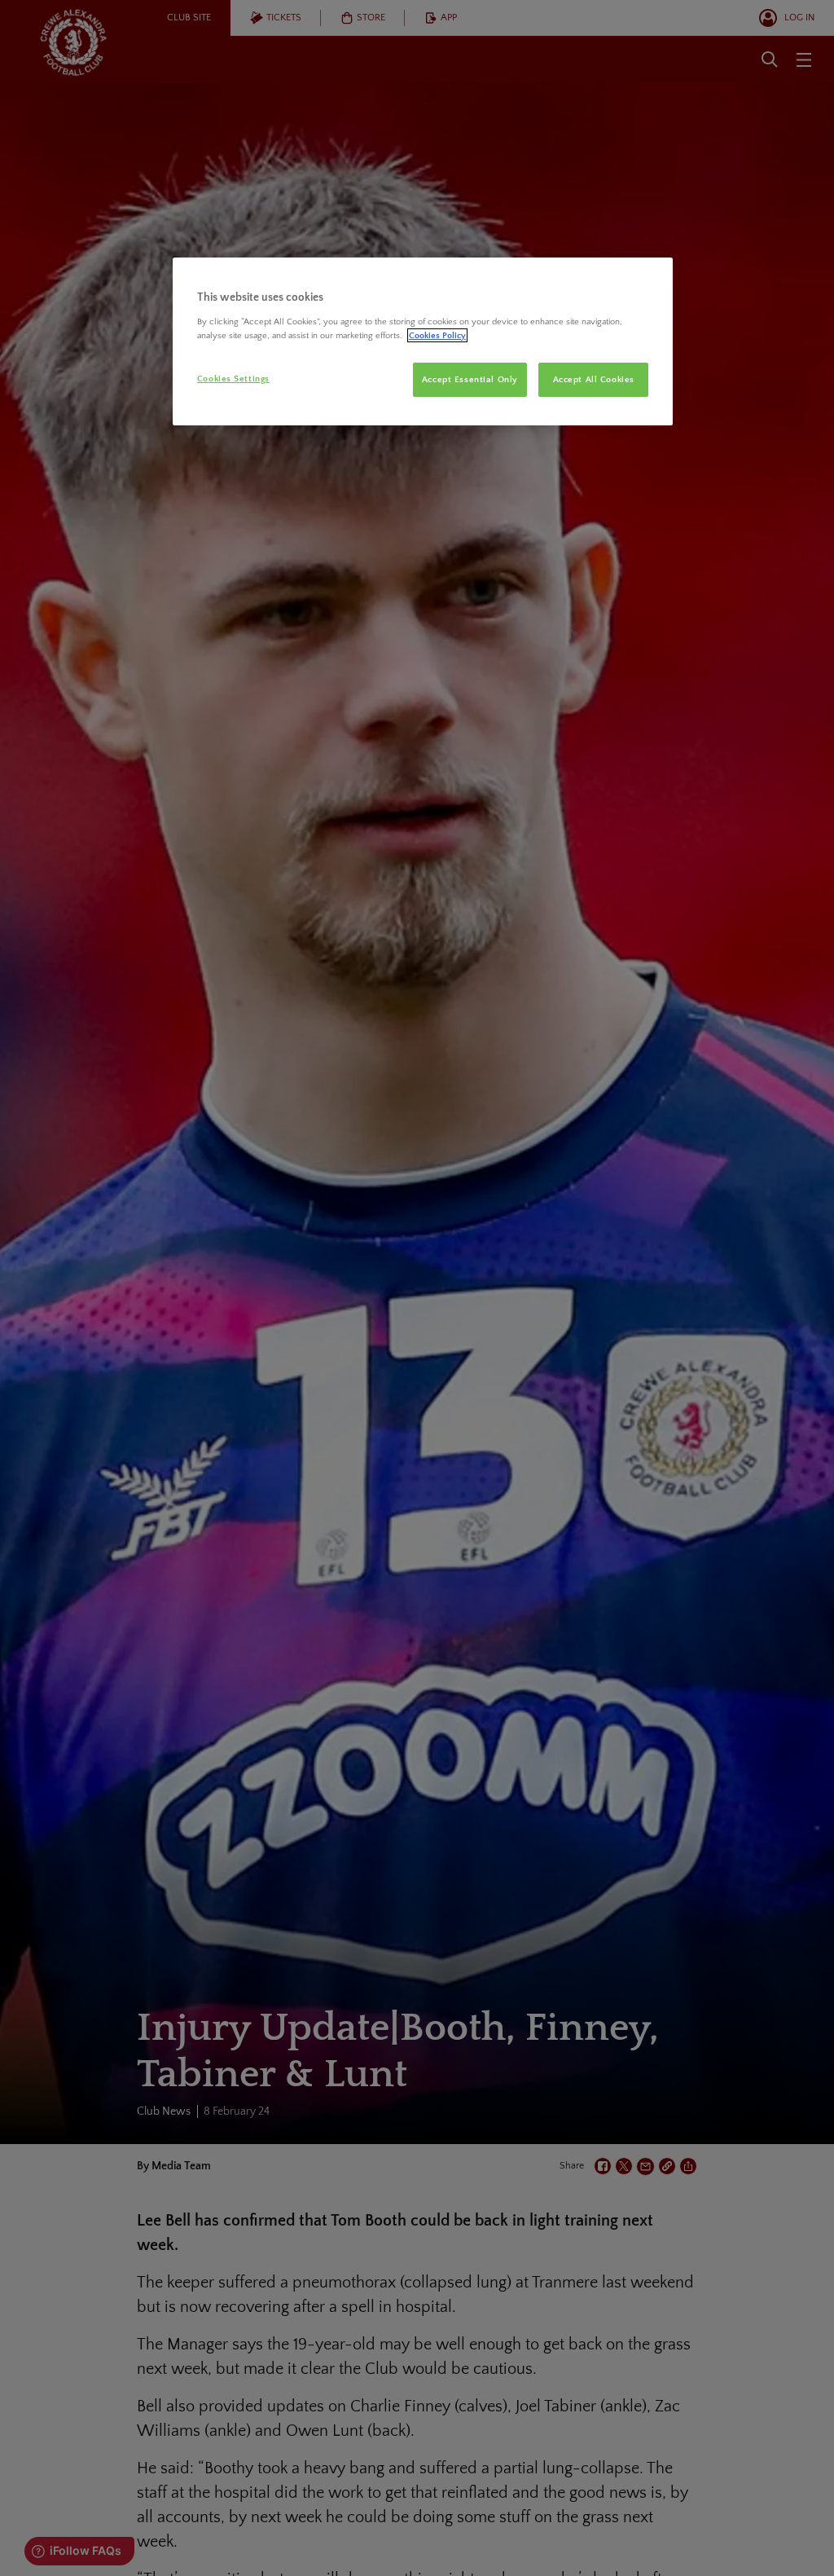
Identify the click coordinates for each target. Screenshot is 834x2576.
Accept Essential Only (470, 379)
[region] (423, 341)
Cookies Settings (233, 379)
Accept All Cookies (594, 379)
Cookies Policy (437, 335)
